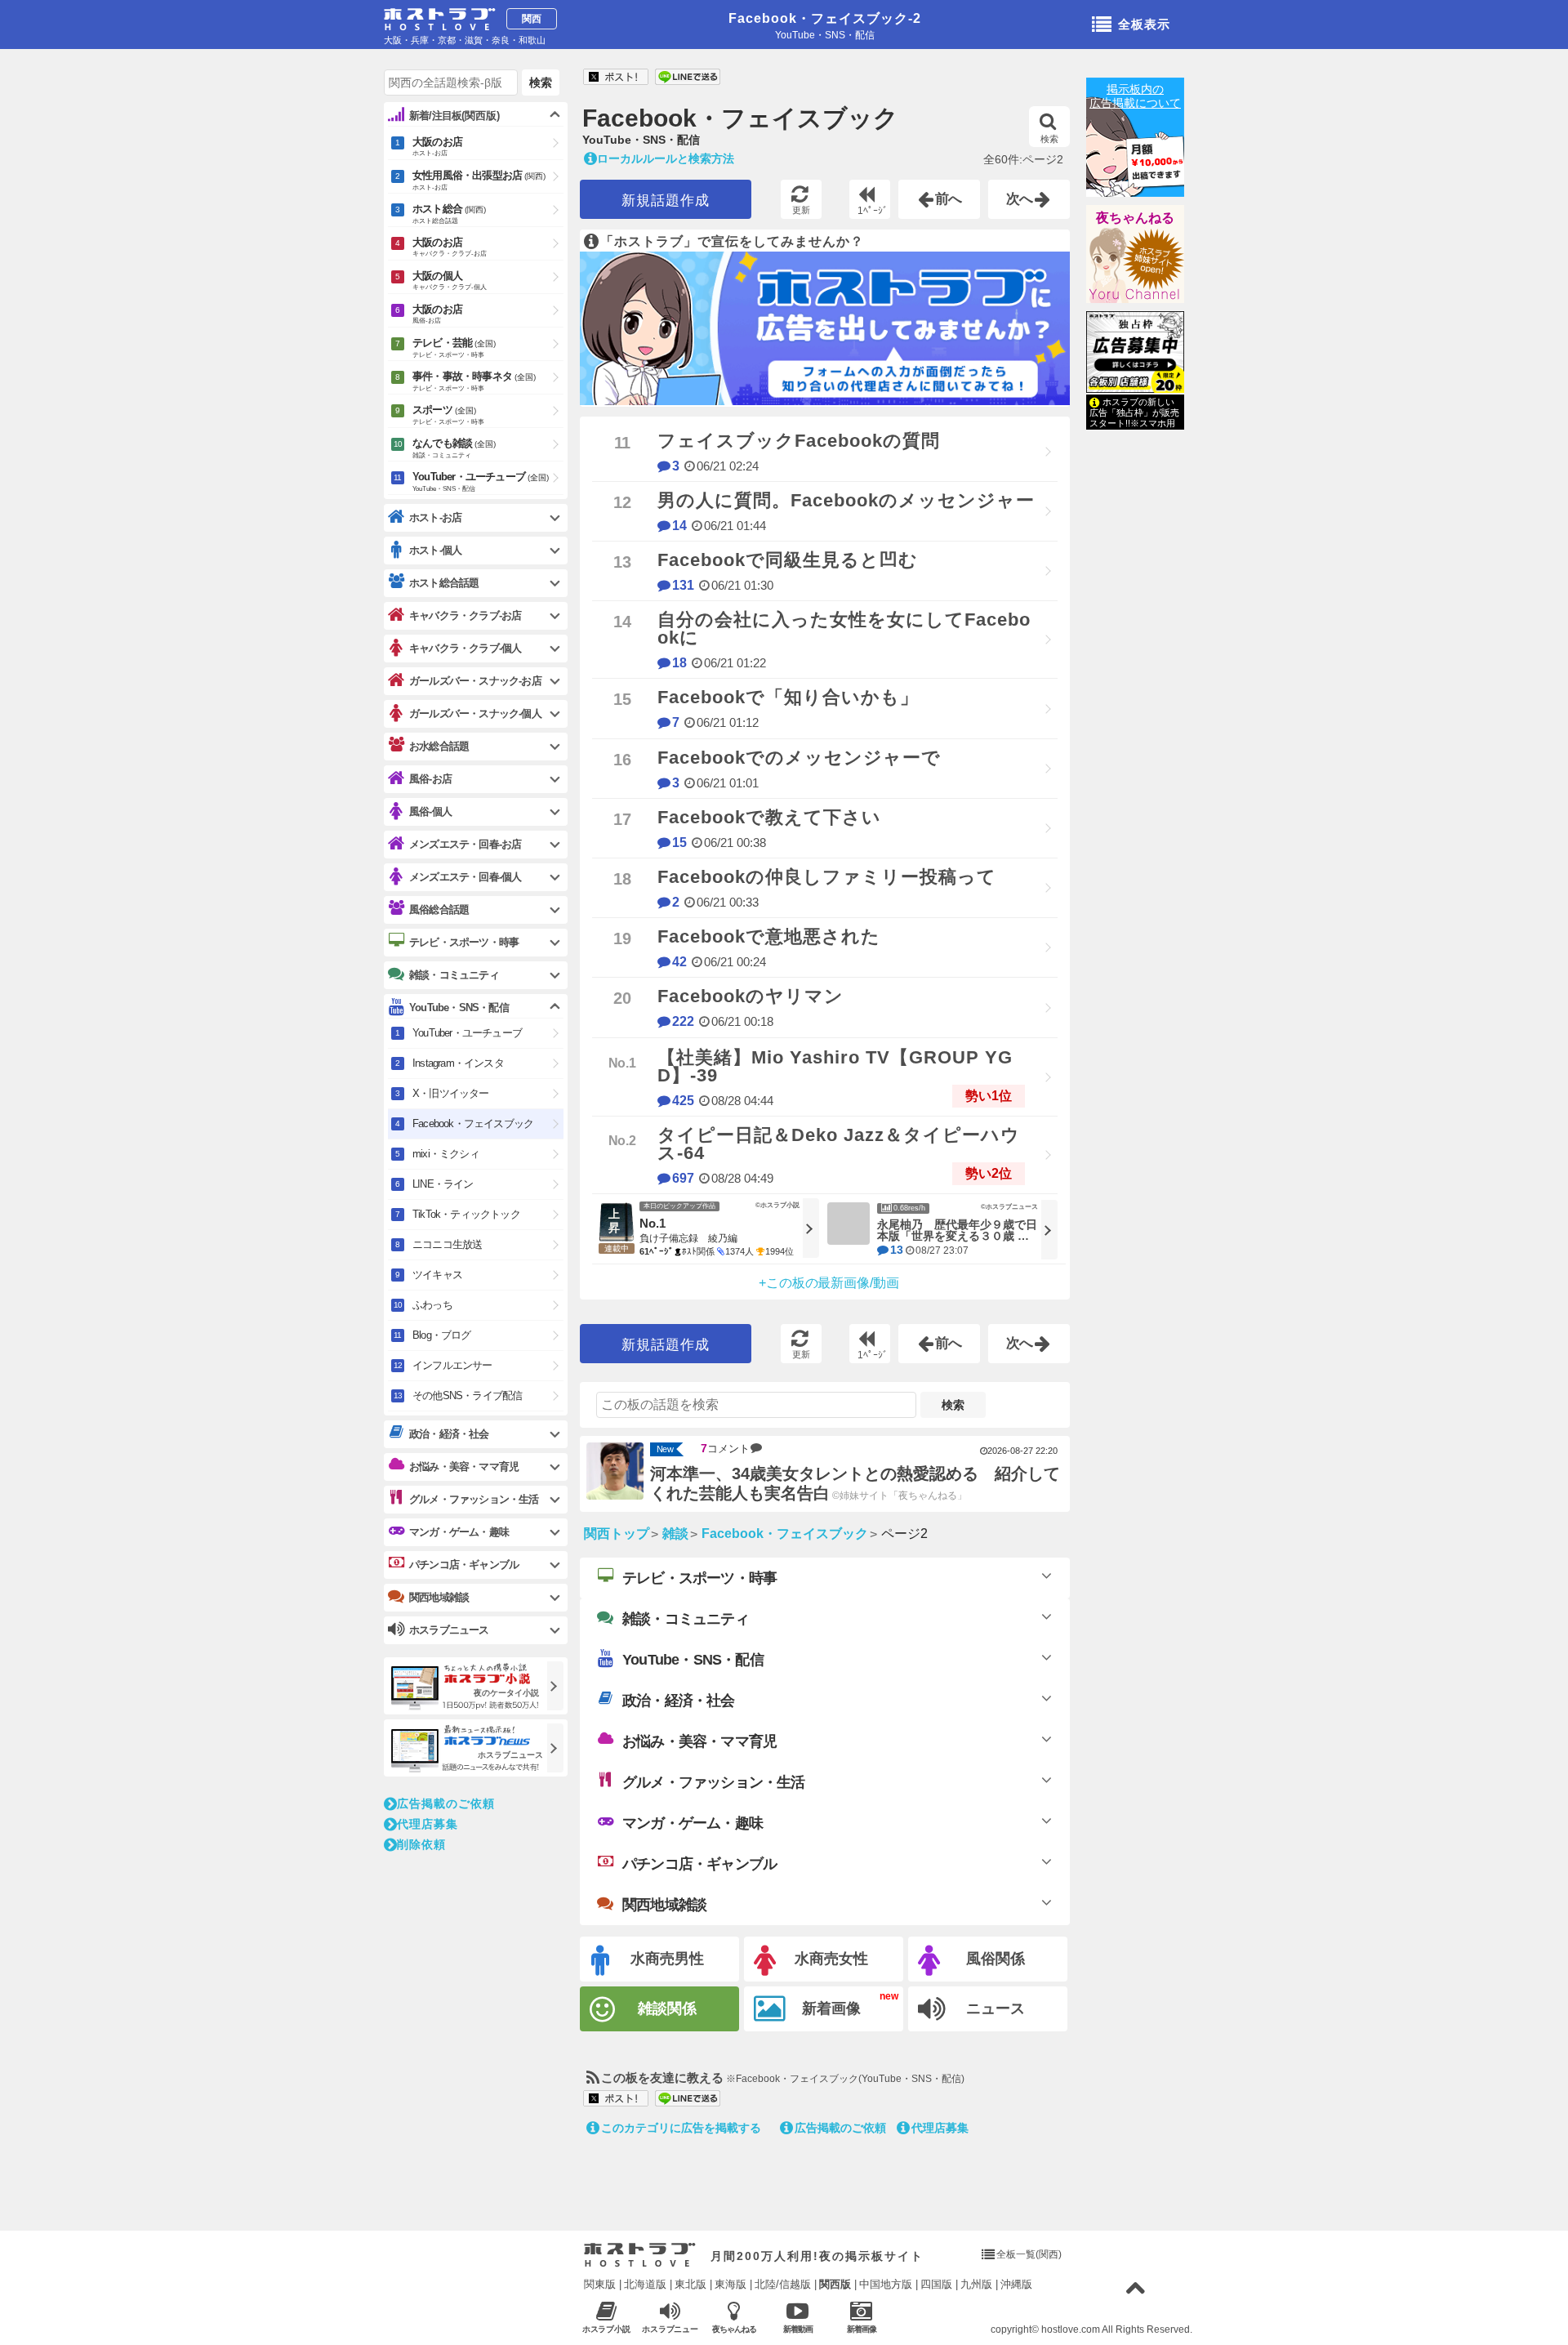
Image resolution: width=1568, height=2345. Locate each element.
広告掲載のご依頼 (840, 2128)
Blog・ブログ (442, 1335)
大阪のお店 (437, 146)
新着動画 (798, 2329)
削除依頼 (421, 1844)
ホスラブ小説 (607, 2329)
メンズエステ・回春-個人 (465, 877)
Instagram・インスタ (458, 1063)
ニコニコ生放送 (447, 1244)
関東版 (600, 2284)
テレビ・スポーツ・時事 (699, 1578)
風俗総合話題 (439, 909)
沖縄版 (1016, 2284)
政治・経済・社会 (679, 1701)
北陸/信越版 (783, 2284)
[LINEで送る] (688, 78)
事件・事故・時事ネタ (474, 381)
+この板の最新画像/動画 (829, 1283)
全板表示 (1144, 24)
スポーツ (448, 415)
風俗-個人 (430, 811)
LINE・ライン (443, 1184)
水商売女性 (831, 1959)
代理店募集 (940, 2128)
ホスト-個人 (435, 550)
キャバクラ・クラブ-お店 (465, 615)
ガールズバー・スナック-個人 (475, 713)
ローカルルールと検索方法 (666, 158)
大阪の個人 (450, 280)
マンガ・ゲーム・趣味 (693, 1823)
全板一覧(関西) (1029, 2254)
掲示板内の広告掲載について (1135, 96)
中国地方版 (886, 2284)
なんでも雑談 (454, 448)
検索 (1049, 139)
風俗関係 (996, 1959)
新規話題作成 (666, 201)
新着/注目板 (454, 116)
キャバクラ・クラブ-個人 (465, 648)
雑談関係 (667, 2008)
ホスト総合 (449, 214)
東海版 (731, 2284)
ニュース (996, 2008)
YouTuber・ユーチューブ (481, 481)
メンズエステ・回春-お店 (465, 844)
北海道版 (645, 2284)
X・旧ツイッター (451, 1093)
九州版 (976, 2284)
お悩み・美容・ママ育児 (699, 1741)
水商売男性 (667, 1959)
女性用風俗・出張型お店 (479, 180)
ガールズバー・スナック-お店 (475, 681)
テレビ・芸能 (454, 348)
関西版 (835, 2284)
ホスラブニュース (670, 2329)
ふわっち (432, 1305)
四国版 (936, 2284)
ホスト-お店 (435, 517)
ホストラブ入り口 (640, 2255)
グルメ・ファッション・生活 (714, 1782)
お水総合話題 (439, 746)
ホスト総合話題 (444, 583)
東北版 (690, 2284)
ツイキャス (437, 1275)
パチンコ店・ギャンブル (699, 1864)
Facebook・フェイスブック (740, 118)
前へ (949, 199)
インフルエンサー (452, 1365)
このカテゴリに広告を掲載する (681, 2128)
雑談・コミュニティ (686, 1619)
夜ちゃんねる (1135, 218)
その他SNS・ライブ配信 (467, 1395)
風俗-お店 (430, 779)
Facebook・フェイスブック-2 (825, 18)
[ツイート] (616, 78)
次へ (1020, 199)
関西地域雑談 (664, 1905)
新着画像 (831, 2008)
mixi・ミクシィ (446, 1154)
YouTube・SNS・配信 (693, 1660)
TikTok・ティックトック (466, 1214)
